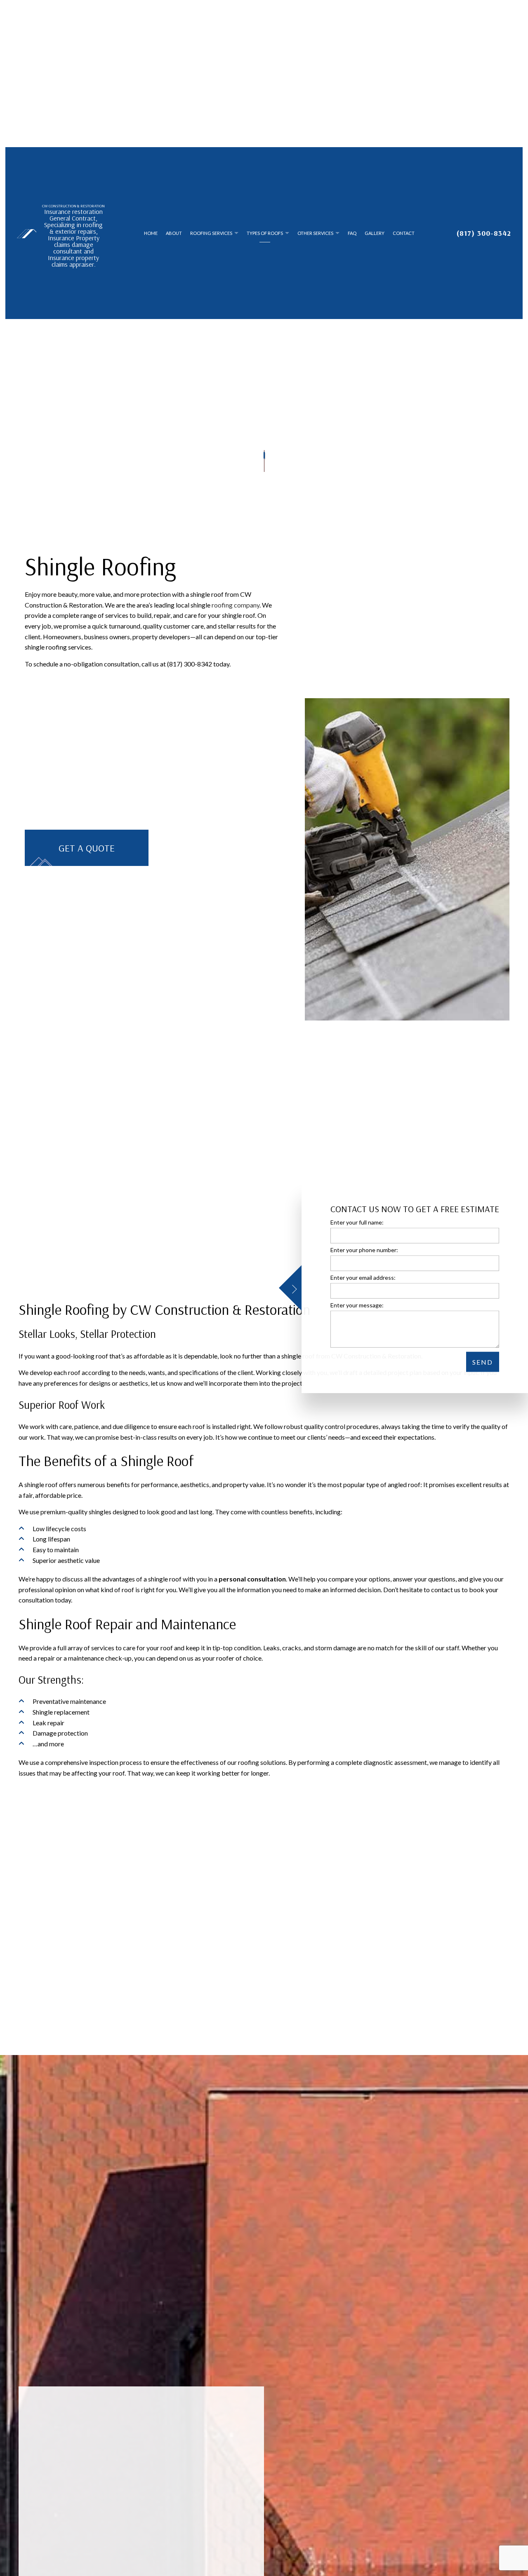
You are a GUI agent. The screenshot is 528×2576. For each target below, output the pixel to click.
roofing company (236, 619)
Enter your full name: (357, 1222)
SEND (483, 1362)
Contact (404, 240)
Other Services (315, 240)
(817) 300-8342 (484, 240)
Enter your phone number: (364, 1250)
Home (151, 240)
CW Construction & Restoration (73, 213)
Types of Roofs (265, 240)
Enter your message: (357, 1305)
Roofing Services (211, 240)
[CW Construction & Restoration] (27, 240)
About (174, 240)
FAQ (352, 240)
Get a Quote (87, 863)
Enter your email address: (363, 1277)
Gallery (375, 240)
